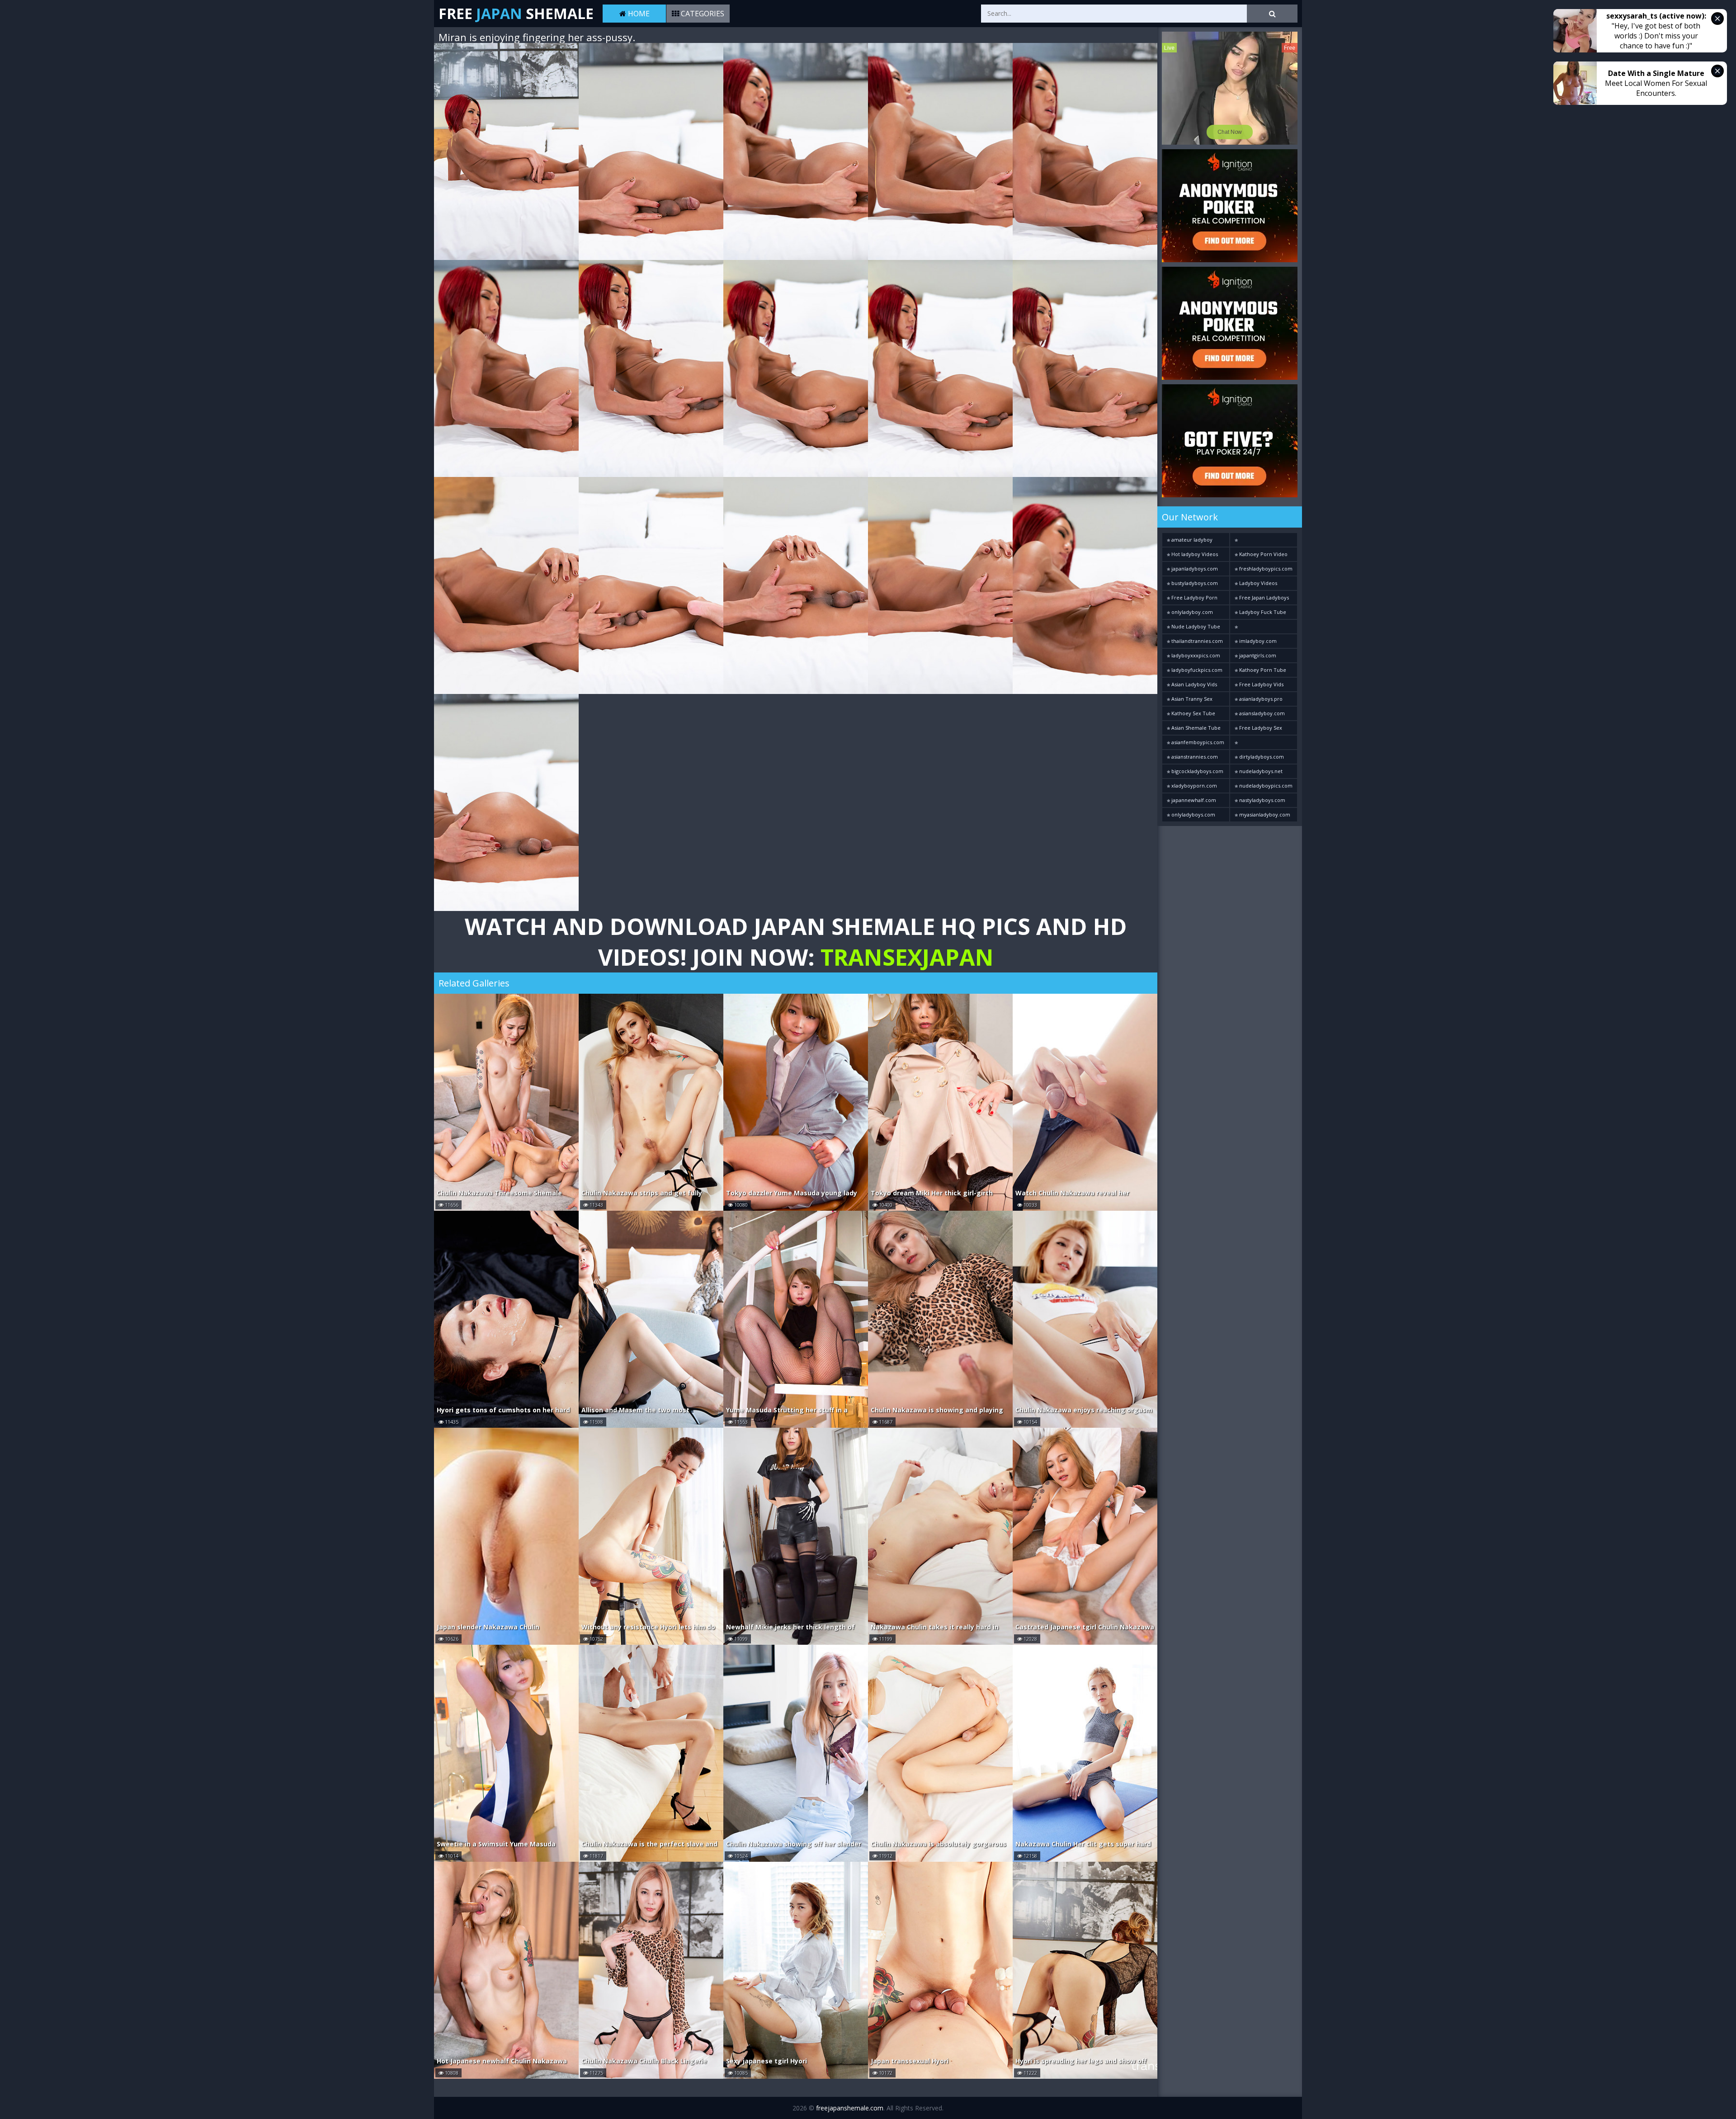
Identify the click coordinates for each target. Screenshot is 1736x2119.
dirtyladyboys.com (1261, 757)
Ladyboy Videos (1257, 583)
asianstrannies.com (1194, 757)
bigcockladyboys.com (1197, 771)
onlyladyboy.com (1191, 612)
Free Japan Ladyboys (1263, 597)
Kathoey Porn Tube (1262, 670)
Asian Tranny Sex (1191, 699)
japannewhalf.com (1193, 800)
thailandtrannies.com (1196, 641)
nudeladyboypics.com (1265, 786)
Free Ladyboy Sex (1260, 728)
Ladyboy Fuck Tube (1262, 612)
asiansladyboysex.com (1264, 742)
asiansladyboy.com (1261, 713)
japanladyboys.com (1194, 569)
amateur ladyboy (1191, 540)
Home (638, 14)
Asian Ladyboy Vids (1193, 684)
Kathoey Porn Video (1263, 554)
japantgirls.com (1257, 655)
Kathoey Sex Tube (1193, 713)
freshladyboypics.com (1265, 569)
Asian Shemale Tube (1195, 728)
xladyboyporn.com (1193, 786)
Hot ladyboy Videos (1194, 554)
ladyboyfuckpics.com (1196, 670)
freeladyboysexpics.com (1264, 627)
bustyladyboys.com (1194, 583)
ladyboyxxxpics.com (1195, 655)
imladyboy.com (1257, 641)
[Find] (1272, 14)
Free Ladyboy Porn (1194, 597)
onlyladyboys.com (1193, 814)
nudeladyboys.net (1260, 771)
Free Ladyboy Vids (1261, 684)
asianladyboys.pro (1260, 699)
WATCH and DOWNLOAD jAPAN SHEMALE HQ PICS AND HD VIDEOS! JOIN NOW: (796, 942)
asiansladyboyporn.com (1264, 540)
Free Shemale (516, 13)
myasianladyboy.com (1264, 814)
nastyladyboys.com (1262, 800)
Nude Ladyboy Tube (1195, 626)
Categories (702, 14)
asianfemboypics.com (1197, 742)
